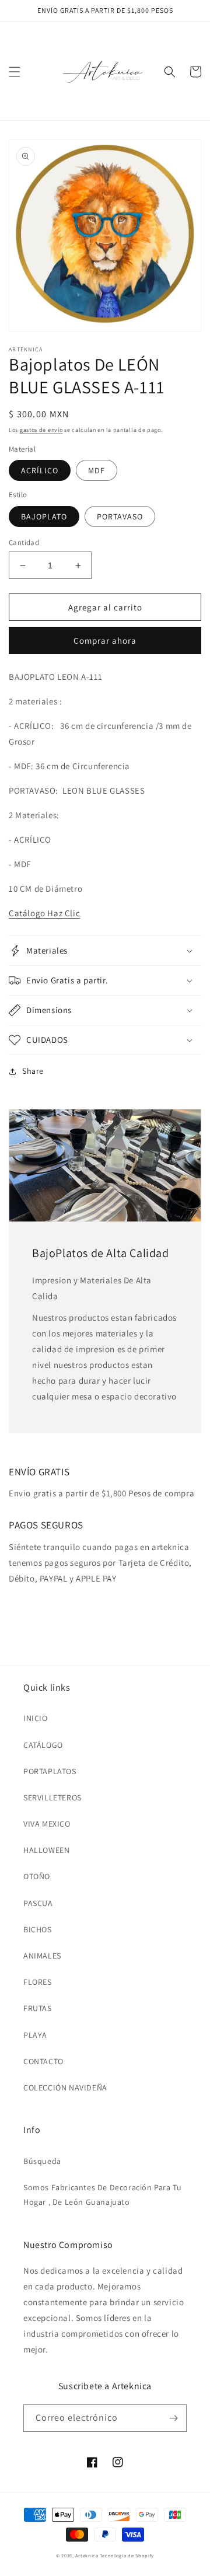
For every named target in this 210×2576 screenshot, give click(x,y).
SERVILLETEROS (52, 1797)
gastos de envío (41, 430)
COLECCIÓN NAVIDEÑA (65, 2088)
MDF (97, 470)
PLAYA (35, 2035)
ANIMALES (42, 1956)
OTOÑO (37, 1876)
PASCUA (38, 1903)
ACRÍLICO (40, 470)
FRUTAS (38, 2008)
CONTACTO (43, 2061)
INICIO (36, 1718)
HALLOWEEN (46, 1850)
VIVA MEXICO (47, 1824)
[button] (15, 72)
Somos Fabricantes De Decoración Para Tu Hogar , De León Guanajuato (102, 2195)
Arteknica (87, 2555)
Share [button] (33, 1071)
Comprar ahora (105, 640)
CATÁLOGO (43, 1745)
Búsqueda (42, 2161)
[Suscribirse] (173, 2418)
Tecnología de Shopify (127, 2555)
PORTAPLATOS (50, 1771)
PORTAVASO (120, 516)
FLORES (38, 1982)
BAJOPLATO (44, 516)
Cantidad (24, 542)
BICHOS (38, 1929)
